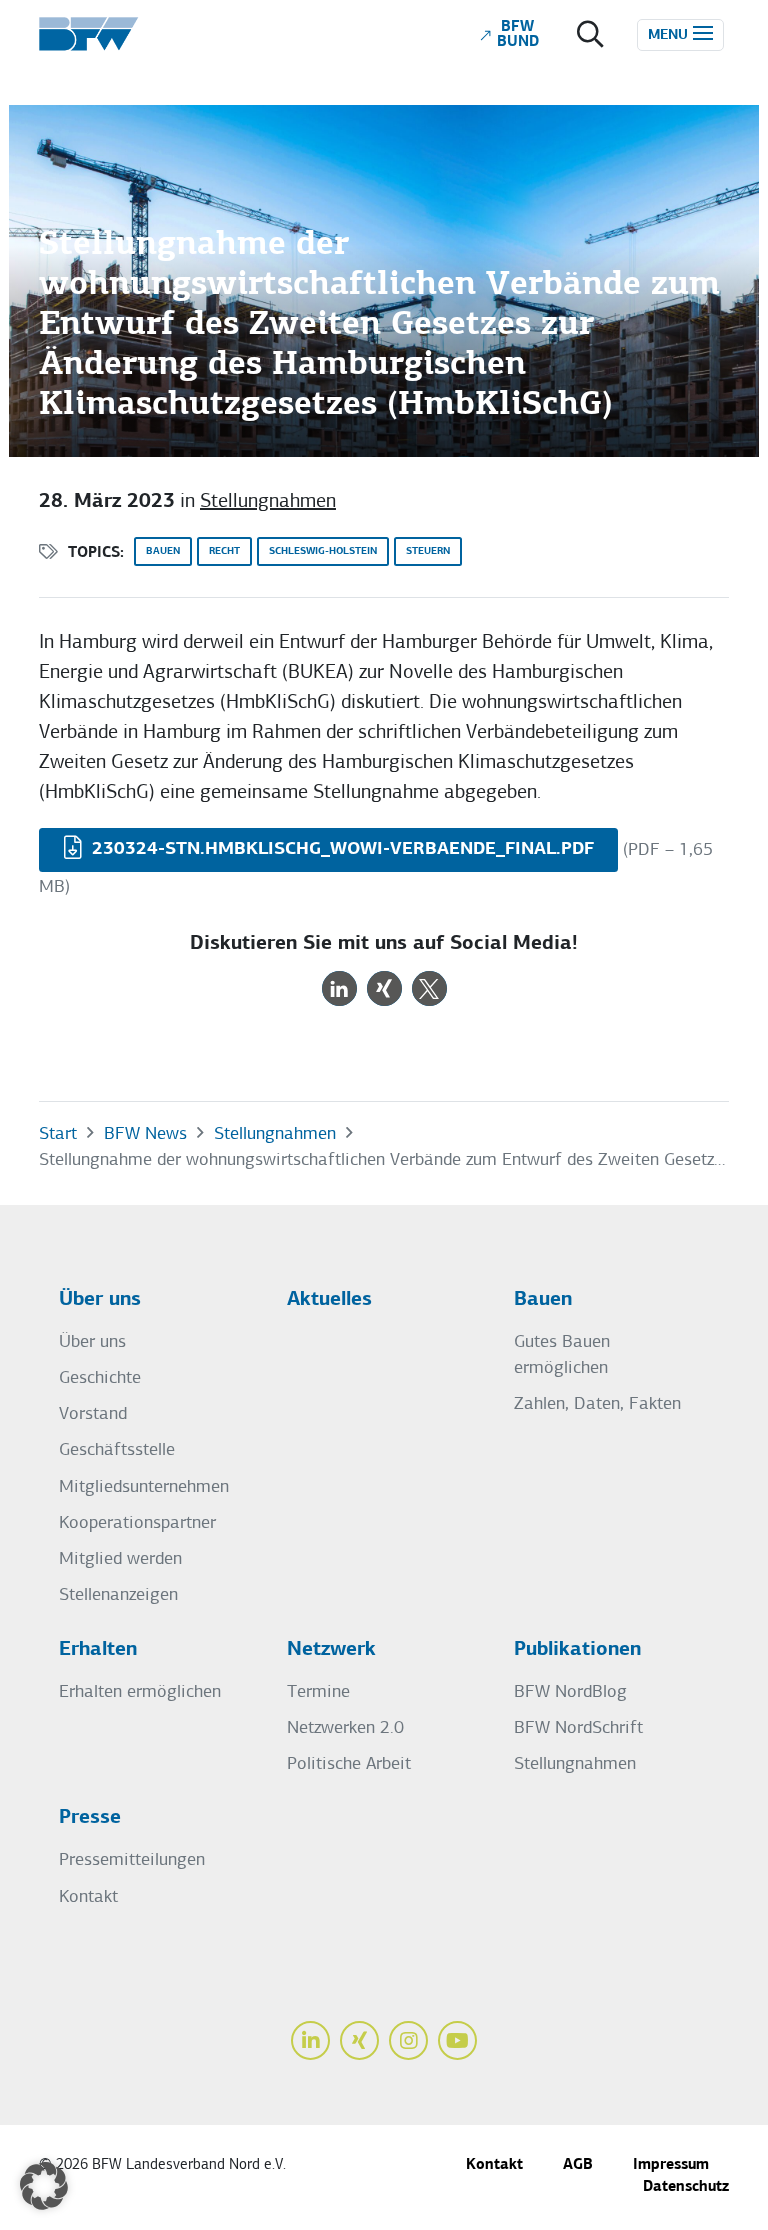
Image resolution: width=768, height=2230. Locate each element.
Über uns (100, 1300)
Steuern (428, 551)
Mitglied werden (120, 1559)
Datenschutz (686, 2187)
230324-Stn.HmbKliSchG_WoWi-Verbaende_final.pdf (340, 849)
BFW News (145, 1134)
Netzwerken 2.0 (345, 1728)
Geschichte (100, 1378)
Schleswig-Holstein (323, 551)
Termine (318, 1692)
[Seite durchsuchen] (590, 37)
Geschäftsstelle (117, 1450)
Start (58, 1134)
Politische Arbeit (349, 1764)
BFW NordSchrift (578, 1728)
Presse (90, 1818)
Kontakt (88, 1897)
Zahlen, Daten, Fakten (597, 1404)
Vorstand (93, 1414)
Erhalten (98, 1650)
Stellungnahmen (268, 502)
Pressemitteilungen (132, 1860)
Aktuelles (329, 1300)
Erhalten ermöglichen (140, 1692)
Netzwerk (331, 1650)
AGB (578, 2165)
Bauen (163, 551)
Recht (224, 551)
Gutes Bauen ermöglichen (562, 1355)
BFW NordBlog (570, 1692)
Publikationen (577, 1650)
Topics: (96, 553)
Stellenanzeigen (118, 1595)
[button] (339, 988)
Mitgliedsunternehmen (144, 1487)
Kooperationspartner (137, 1523)
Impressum (671, 2165)
